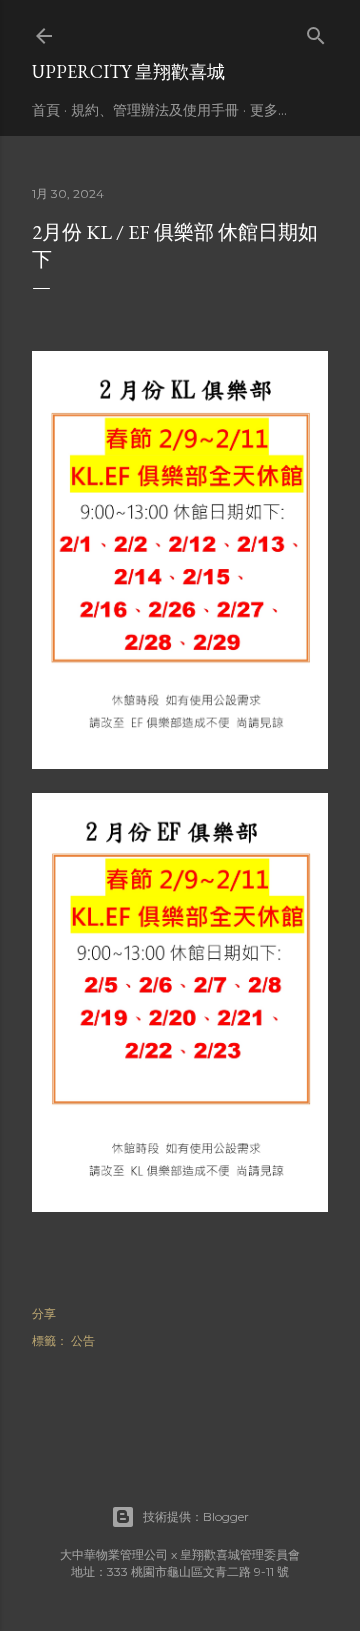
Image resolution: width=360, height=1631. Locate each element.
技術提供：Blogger (196, 1516)
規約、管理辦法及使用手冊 (155, 110)
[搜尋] (316, 31)
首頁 (46, 110)
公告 (83, 1340)
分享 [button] (44, 1313)
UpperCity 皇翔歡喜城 (128, 71)
